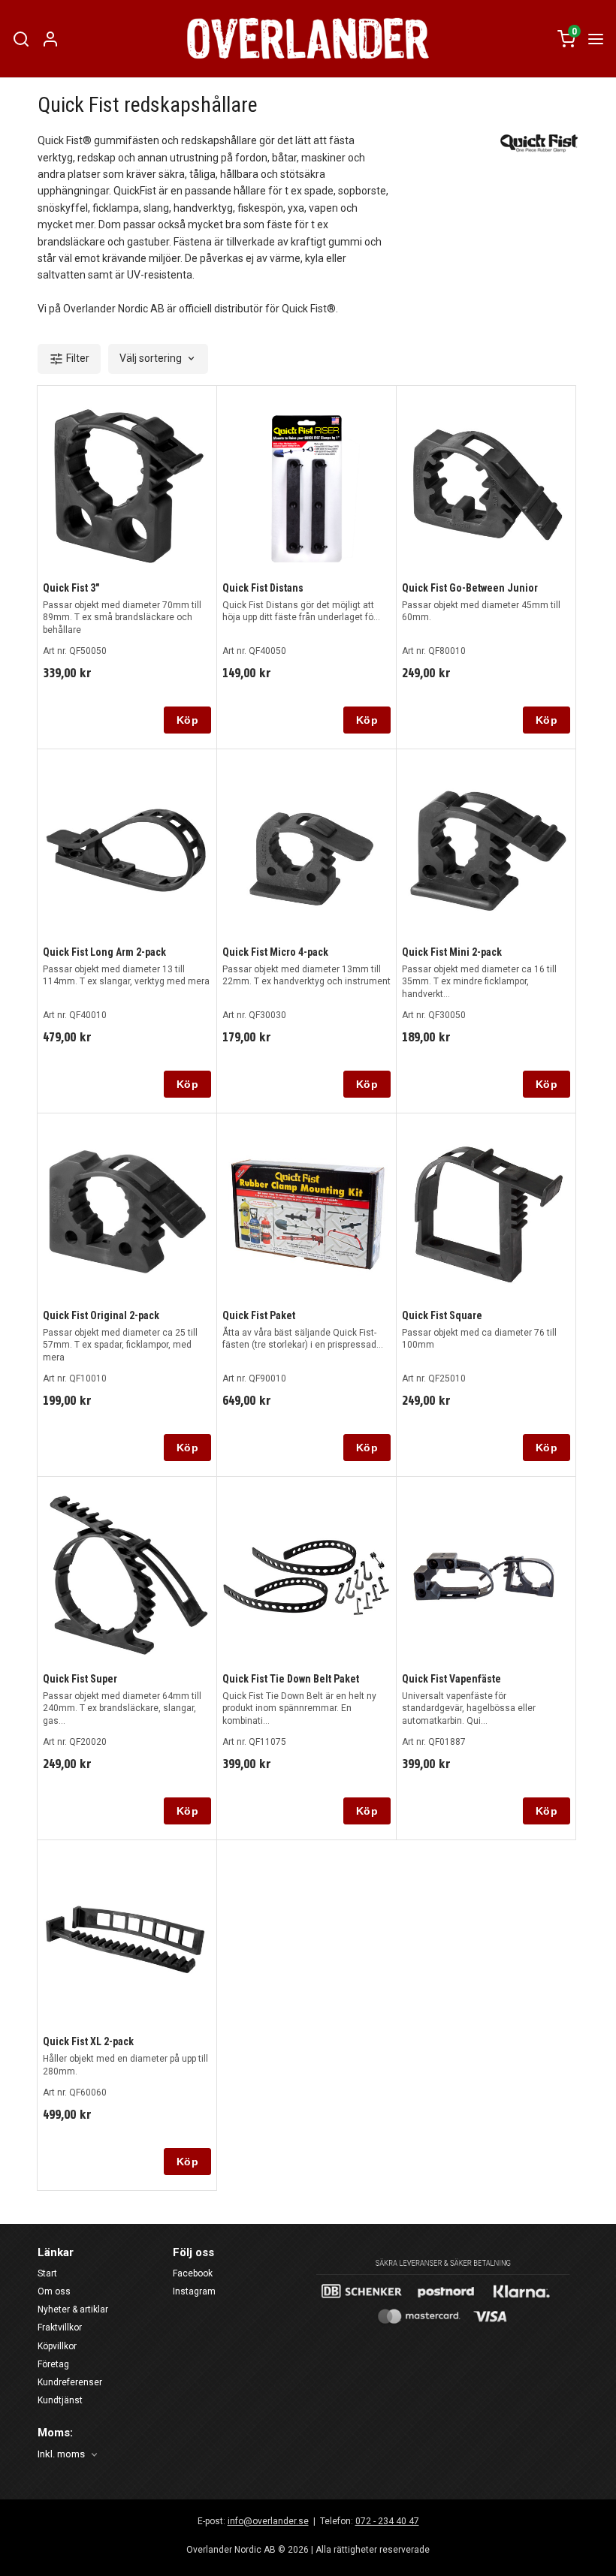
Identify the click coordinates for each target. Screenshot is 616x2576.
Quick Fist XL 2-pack (88, 2041)
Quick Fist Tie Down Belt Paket (291, 1679)
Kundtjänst (60, 2400)
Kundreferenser (70, 2382)
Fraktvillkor (60, 2327)
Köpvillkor (57, 2346)
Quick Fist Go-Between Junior (470, 588)
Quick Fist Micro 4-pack (275, 952)
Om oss (54, 2291)
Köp (187, 720)
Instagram (194, 2291)
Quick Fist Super (80, 1679)
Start (47, 2273)
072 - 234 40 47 (387, 2521)
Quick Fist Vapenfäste (451, 1679)
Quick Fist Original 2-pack (101, 1315)
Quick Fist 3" (71, 588)
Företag (53, 2364)
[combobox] (158, 359)
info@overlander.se (268, 2521)
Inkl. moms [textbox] (61, 2454)
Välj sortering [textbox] (151, 359)
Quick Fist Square (442, 1315)
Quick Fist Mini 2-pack (452, 952)
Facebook (193, 2273)
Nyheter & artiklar (73, 2309)
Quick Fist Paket (259, 1315)
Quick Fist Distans (263, 588)
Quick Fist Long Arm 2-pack (104, 952)
